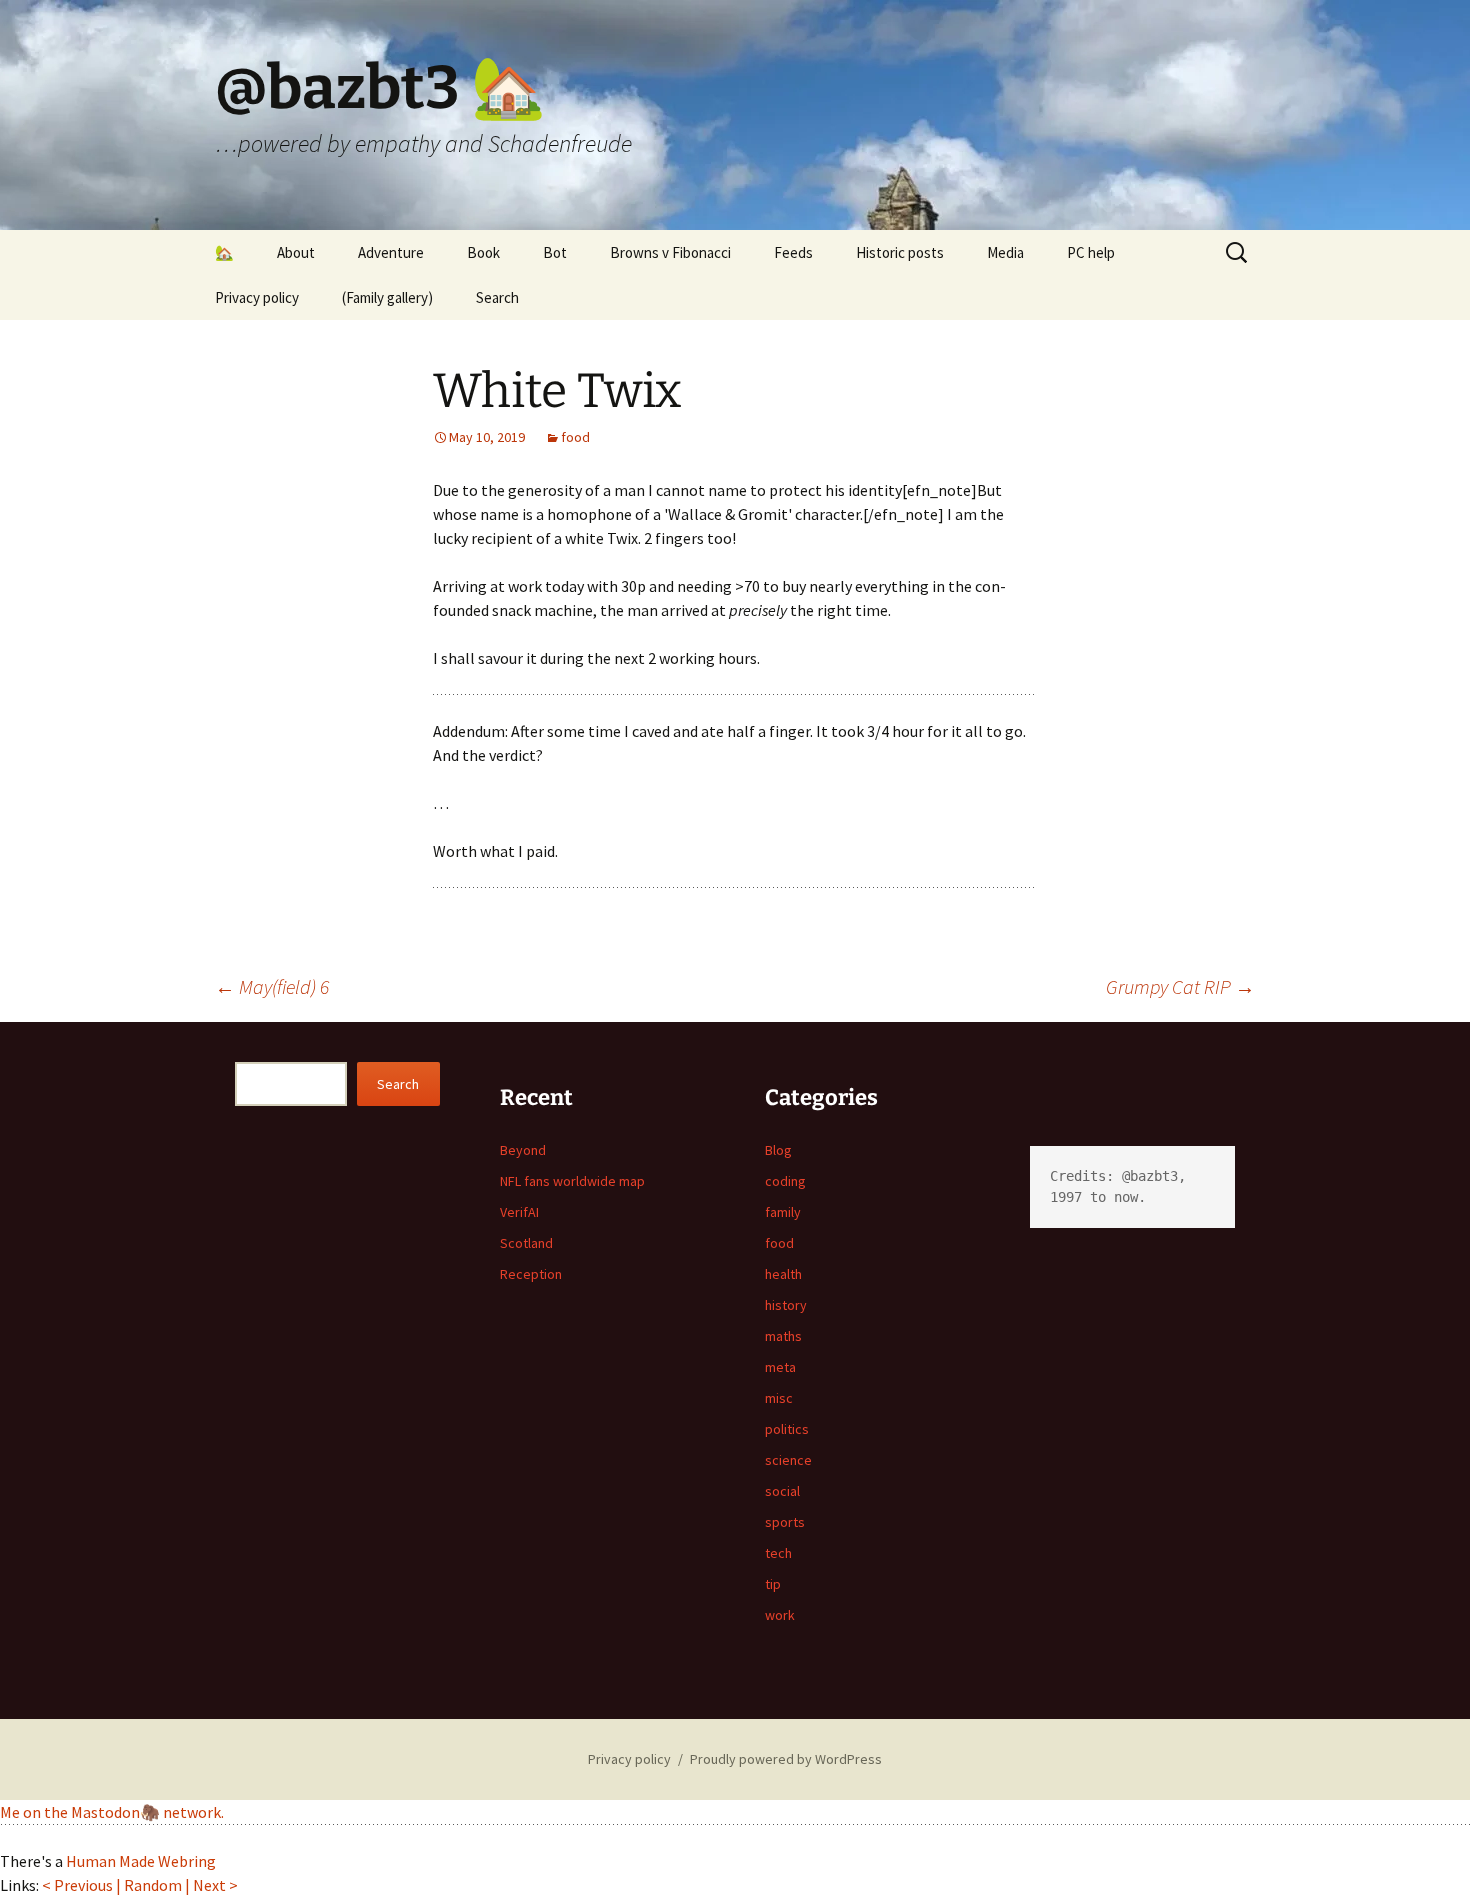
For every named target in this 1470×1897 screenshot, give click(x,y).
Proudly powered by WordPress (786, 1759)
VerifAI (519, 1212)
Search (497, 297)
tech (778, 1553)
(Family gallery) (387, 297)
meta (780, 1367)
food (575, 437)
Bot (555, 252)
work (780, 1615)
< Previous (77, 1885)
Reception (531, 1274)
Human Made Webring (141, 1861)
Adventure (391, 252)
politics (787, 1429)
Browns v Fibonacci (670, 252)
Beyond (523, 1150)
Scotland (526, 1243)
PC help (1091, 252)
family (783, 1212)
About (296, 252)
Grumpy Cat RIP (1180, 986)
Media (1005, 252)
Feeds (793, 252)
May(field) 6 (272, 986)
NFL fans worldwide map (572, 1181)
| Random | (154, 1885)
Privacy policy (257, 297)
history (786, 1305)
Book (483, 252)
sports (785, 1522)
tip (773, 1584)
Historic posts (900, 252)
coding (785, 1181)
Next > (215, 1885)
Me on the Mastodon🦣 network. (112, 1812)
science (788, 1460)
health (783, 1274)
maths (783, 1336)
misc (779, 1398)
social (782, 1491)
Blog (778, 1150)
